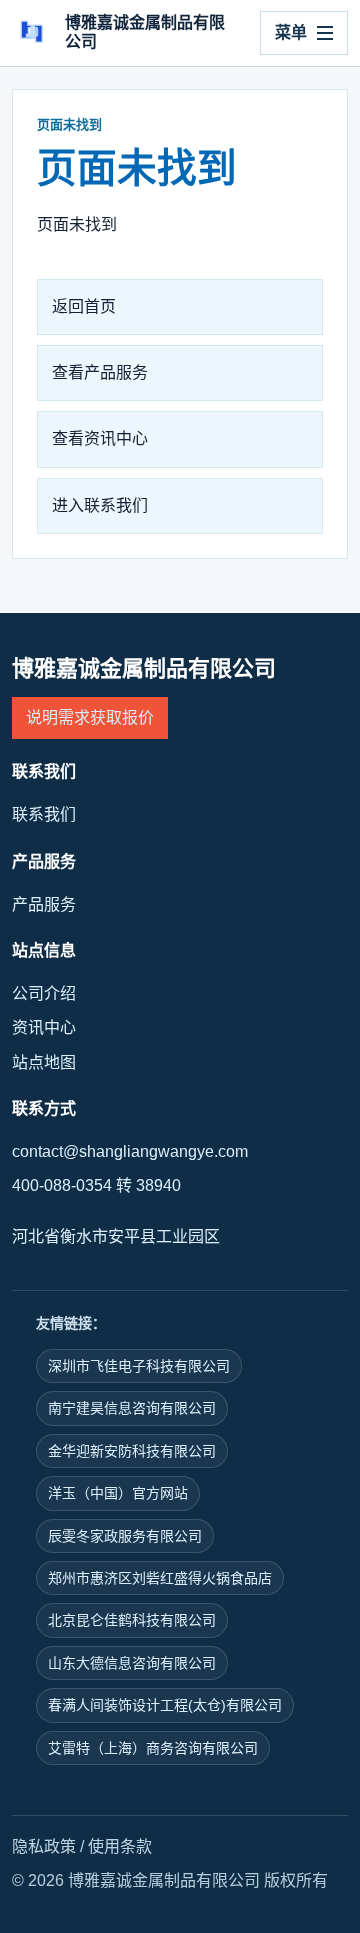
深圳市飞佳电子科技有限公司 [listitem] (139, 1366)
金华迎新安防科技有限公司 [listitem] (132, 1451)
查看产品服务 (100, 372)
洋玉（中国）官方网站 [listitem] (118, 1493)
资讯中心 (44, 1027)
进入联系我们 (100, 505)
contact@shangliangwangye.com (130, 1151)
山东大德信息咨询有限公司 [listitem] (132, 1663)
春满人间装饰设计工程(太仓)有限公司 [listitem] (165, 1705)
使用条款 (120, 1846)
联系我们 (44, 814)
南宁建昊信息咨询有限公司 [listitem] (132, 1408)
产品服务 (44, 904)
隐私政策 (44, 1846)
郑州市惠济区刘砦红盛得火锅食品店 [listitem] (160, 1578)
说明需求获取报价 (90, 717)
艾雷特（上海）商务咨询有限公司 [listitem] (153, 1748)
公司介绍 (44, 993)
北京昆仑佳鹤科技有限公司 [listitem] (132, 1620)
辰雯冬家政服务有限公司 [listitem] (125, 1536)
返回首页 (84, 306)
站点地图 (44, 1062)
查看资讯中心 (100, 438)
